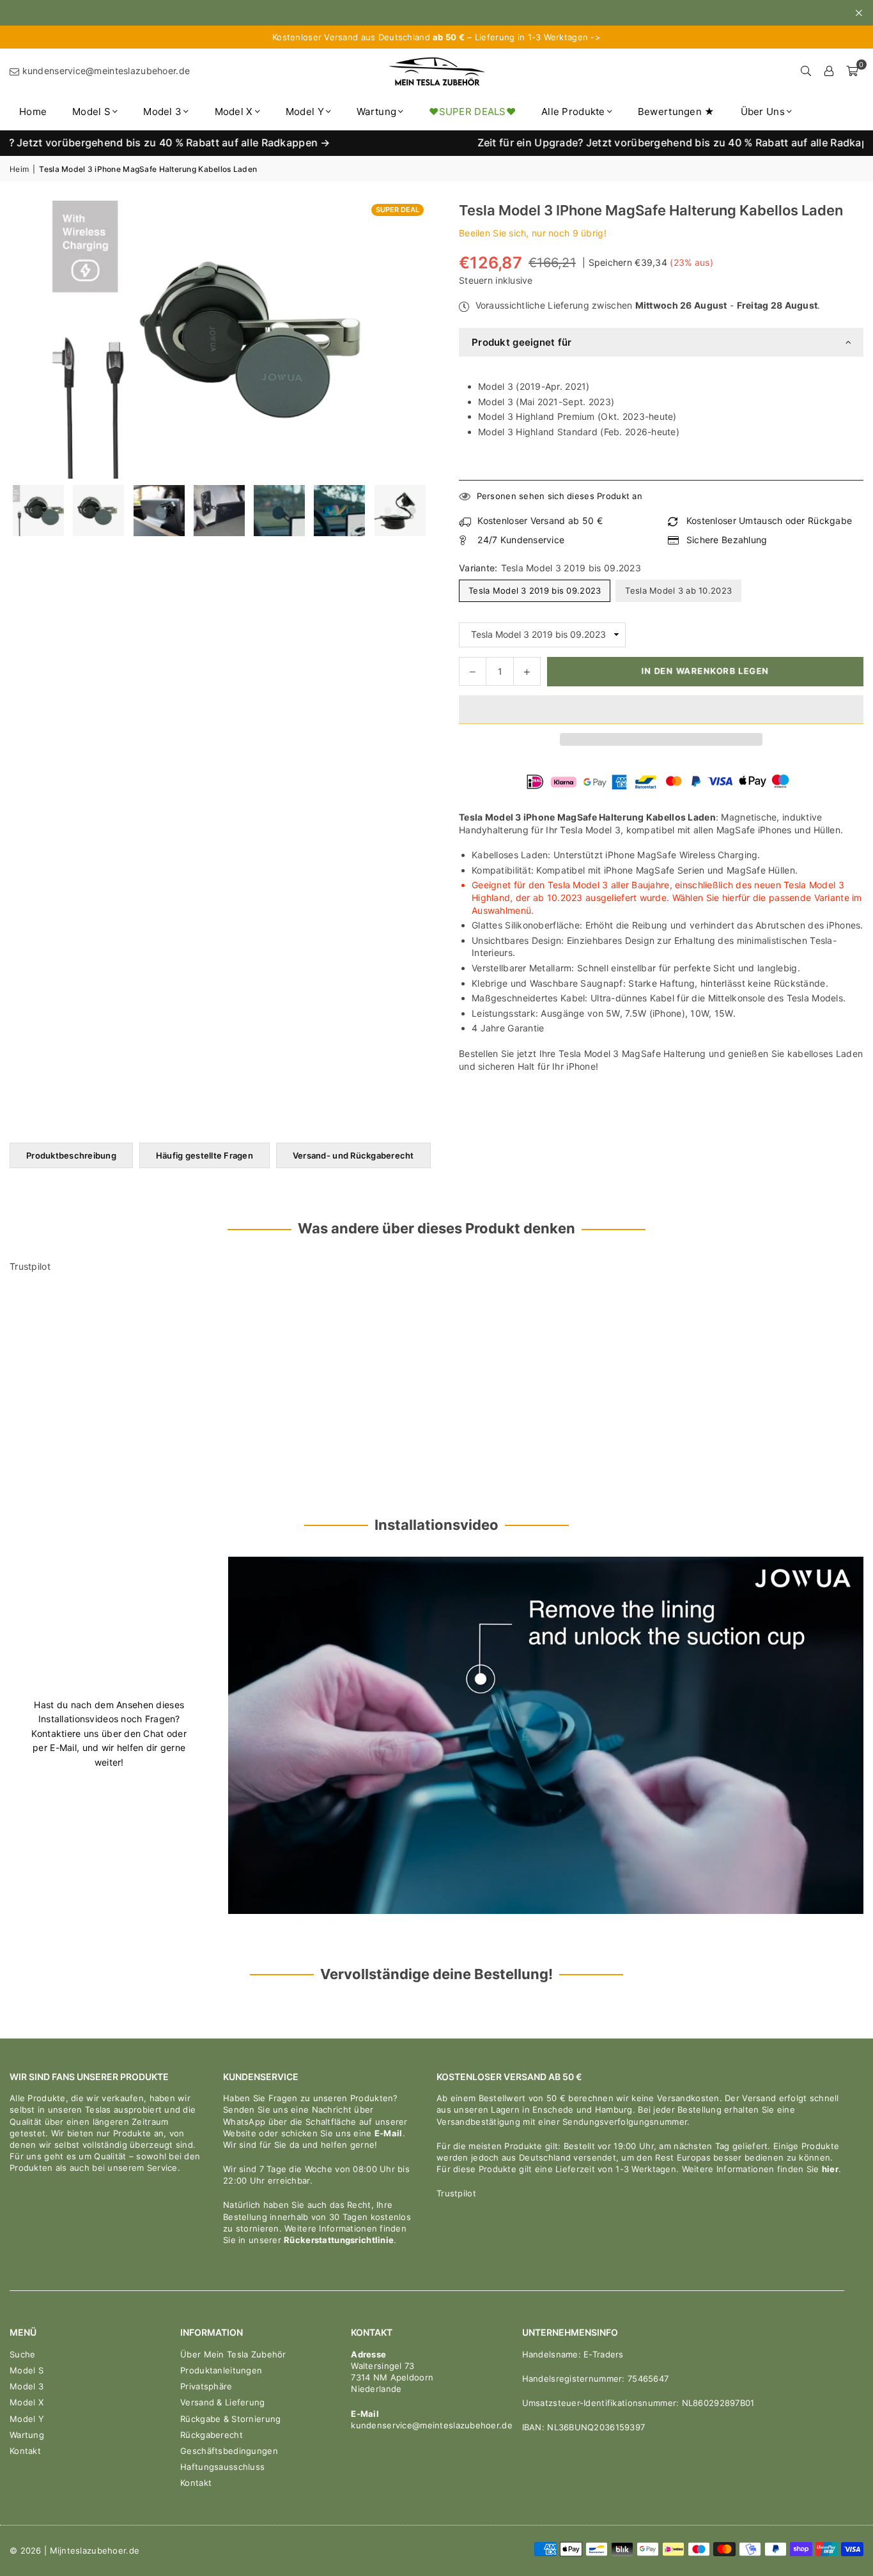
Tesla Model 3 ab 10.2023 (678, 590)
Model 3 (162, 112)
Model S (91, 112)
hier (830, 2169)
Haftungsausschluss (222, 2467)
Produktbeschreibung (71, 1155)
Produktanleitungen (221, 2370)
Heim (19, 169)
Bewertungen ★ (676, 112)
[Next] (409, 511)
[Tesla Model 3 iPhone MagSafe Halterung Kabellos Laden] (38, 511)
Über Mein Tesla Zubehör (233, 2354)
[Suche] (806, 71)
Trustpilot (30, 1266)
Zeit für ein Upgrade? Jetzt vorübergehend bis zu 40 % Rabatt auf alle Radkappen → (604, 143)
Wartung (376, 112)
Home (33, 112)
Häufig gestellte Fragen (205, 1155)
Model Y (305, 112)
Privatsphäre (206, 2386)
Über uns (763, 112)
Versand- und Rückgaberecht (353, 1155)
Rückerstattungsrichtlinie (339, 2240)
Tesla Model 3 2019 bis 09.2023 (535, 590)
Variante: (550, 568)
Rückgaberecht (212, 2435)
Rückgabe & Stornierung (230, 2419)
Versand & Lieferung (222, 2402)
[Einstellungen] (829, 71)
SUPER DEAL (398, 210)
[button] (661, 710)
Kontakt (25, 2451)
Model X (234, 112)
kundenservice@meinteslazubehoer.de (104, 71)
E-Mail (389, 2133)
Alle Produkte (573, 112)
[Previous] (27, 511)
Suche (22, 2354)
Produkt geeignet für (522, 342)
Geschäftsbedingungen (229, 2451)
